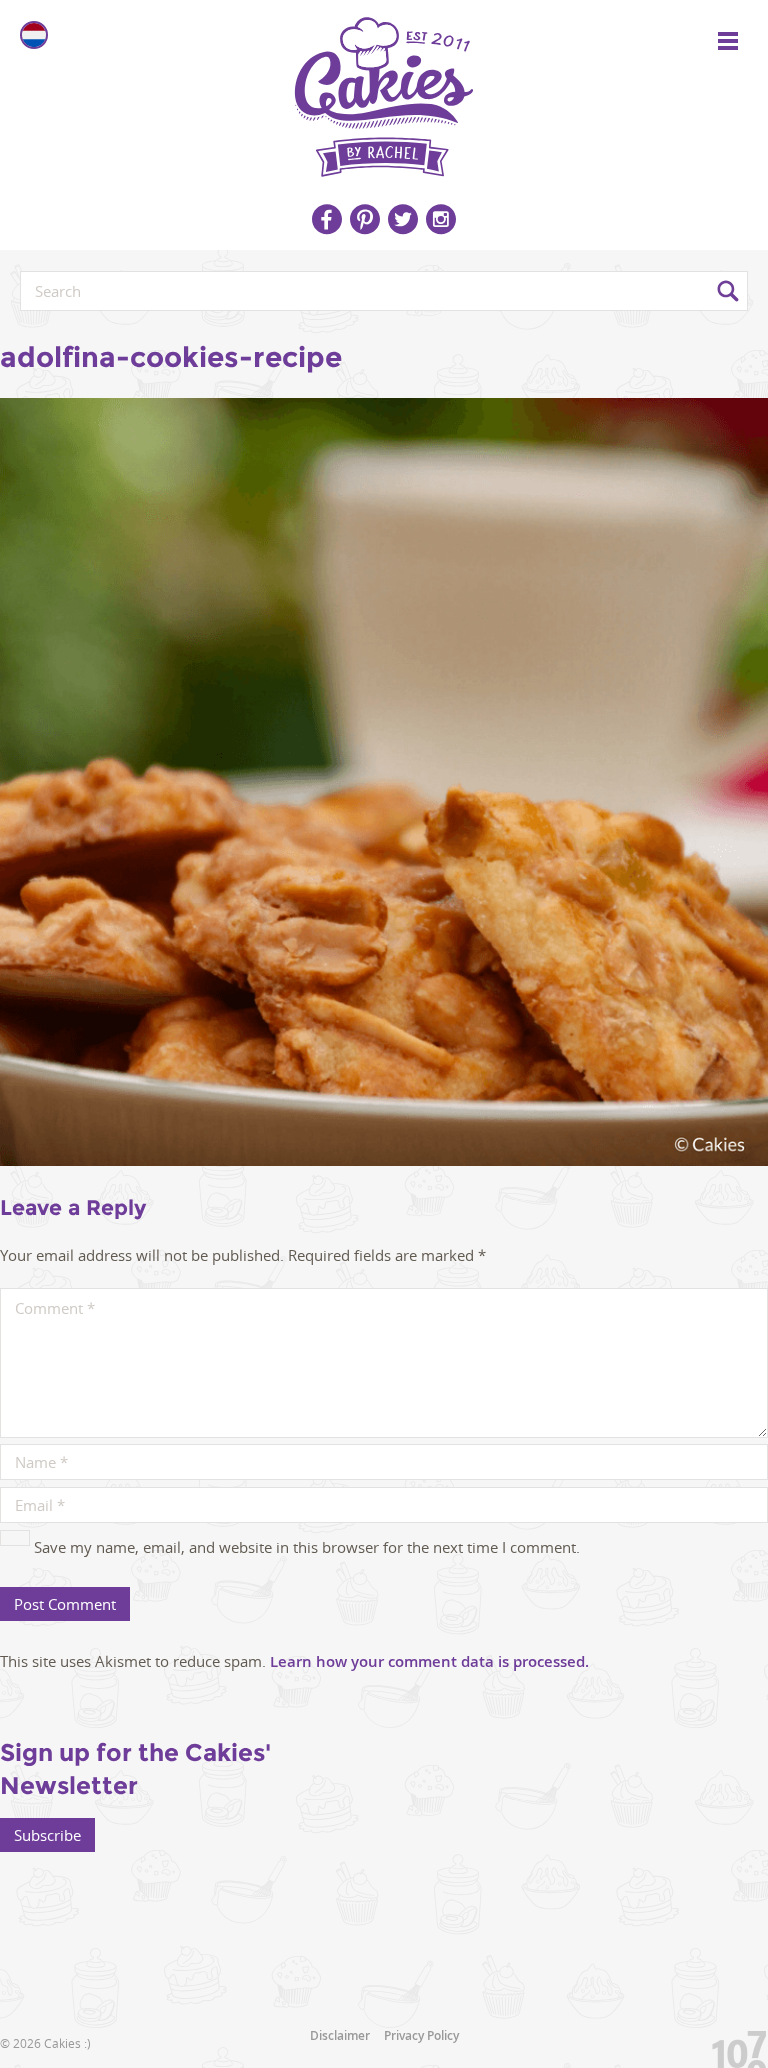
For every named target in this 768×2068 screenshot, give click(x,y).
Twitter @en (403, 219)
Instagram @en (441, 219)
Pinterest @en (365, 219)
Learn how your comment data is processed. (429, 1661)
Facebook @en (327, 219)
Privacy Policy (421, 2035)
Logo (384, 90)
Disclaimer (340, 2035)
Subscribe (47, 1835)
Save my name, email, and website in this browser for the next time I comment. (307, 1547)
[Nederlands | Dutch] (34, 35)
